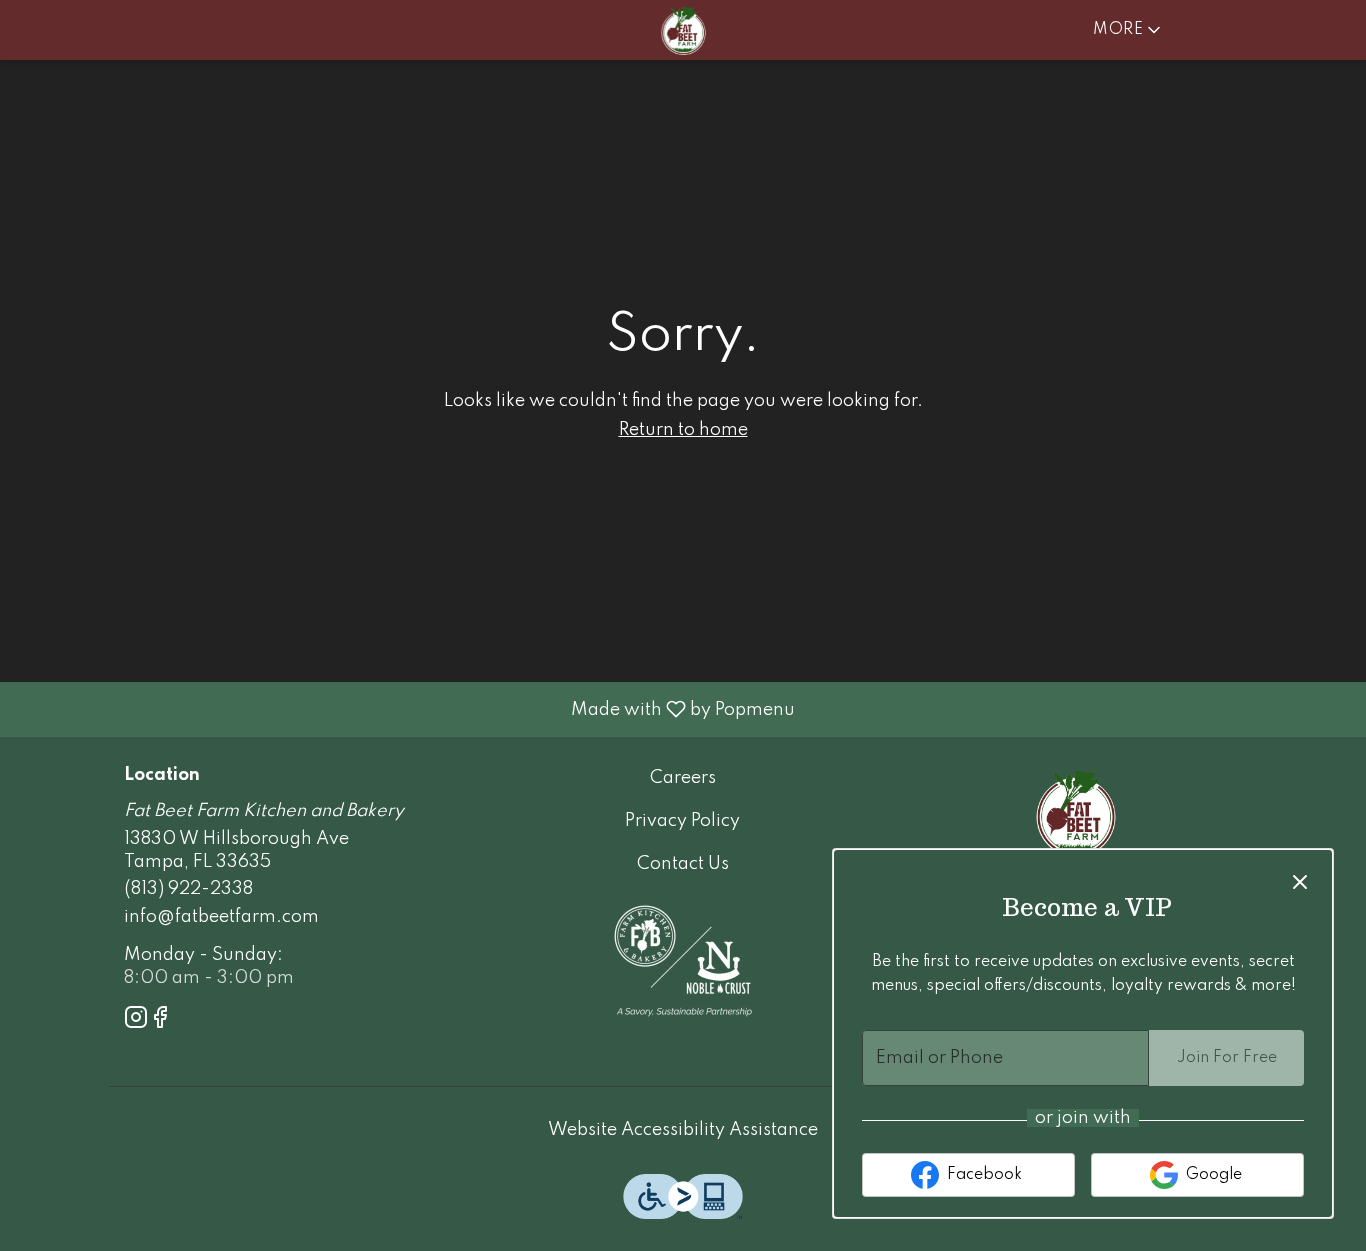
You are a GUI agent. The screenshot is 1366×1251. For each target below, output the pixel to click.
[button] (1128, 30)
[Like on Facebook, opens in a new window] (160, 1021)
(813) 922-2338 (188, 889)
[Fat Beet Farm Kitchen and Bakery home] (683, 30)
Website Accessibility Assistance (683, 1130)
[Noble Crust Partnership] (683, 960)
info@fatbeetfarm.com (221, 917)
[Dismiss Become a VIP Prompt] (1300, 882)
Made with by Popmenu (405, 709)
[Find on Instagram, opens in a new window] (136, 1021)
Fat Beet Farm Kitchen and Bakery (1075, 812)
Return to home (683, 430)
